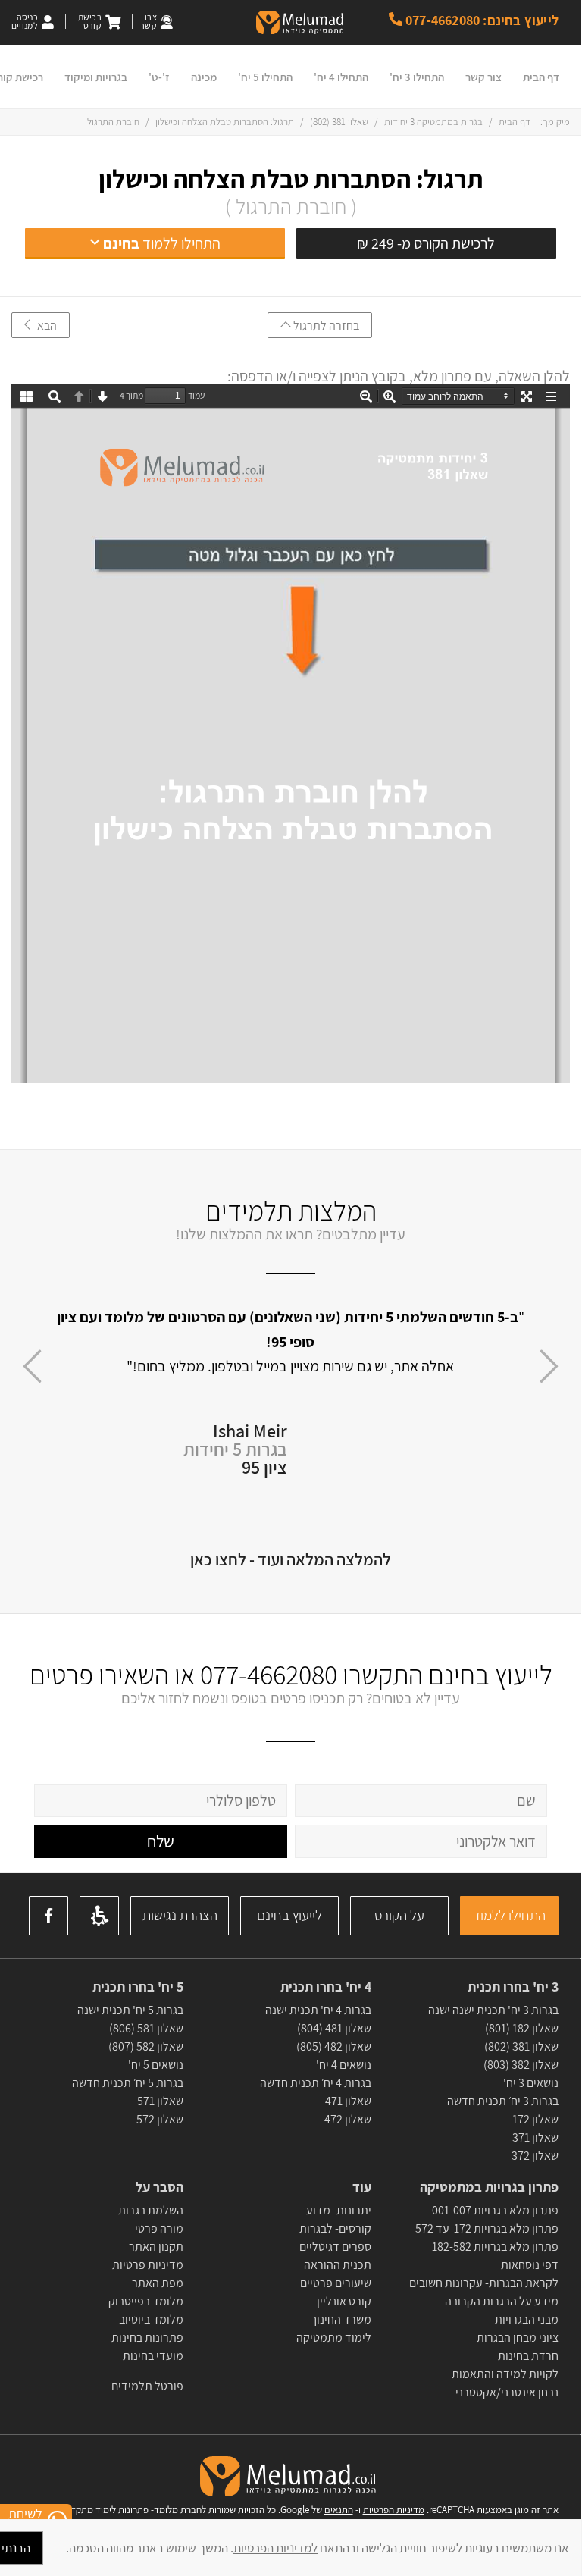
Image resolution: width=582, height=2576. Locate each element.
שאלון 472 (348, 2119)
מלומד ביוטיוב (151, 2319)
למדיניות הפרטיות (275, 2548)
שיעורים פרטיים (336, 2283)
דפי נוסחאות (530, 2265)
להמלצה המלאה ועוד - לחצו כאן (291, 1559)
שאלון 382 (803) (521, 2065)
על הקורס (399, 1915)
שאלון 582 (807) (146, 2046)
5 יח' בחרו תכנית (138, 1987)
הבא (44, 326)
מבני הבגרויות (527, 2319)
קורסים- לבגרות (335, 2228)
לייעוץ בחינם (289, 1915)
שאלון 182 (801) (522, 2028)
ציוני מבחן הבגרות (518, 2338)
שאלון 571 (160, 2101)
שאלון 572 (160, 2119)
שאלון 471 (348, 2101)
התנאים (339, 2510)
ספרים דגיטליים (335, 2247)
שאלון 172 (535, 2119)
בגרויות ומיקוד (96, 77)
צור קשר (483, 77)
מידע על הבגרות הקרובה (502, 2301)
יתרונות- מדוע (339, 2210)
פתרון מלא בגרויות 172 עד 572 (487, 2228)
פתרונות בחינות (146, 2338)
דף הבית (541, 77)
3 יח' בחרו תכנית (513, 1987)
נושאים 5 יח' (156, 2065)
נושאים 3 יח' (531, 2083)
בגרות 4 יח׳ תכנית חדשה (316, 2083)
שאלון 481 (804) (334, 2028)
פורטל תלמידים (147, 2386)
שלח (161, 1841)
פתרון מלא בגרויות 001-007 (495, 2210)
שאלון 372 (535, 2156)
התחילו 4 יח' (341, 77)
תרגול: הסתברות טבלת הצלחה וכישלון (291, 179)
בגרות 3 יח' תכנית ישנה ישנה (493, 2010)
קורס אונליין (344, 2301)
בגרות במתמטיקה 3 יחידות (433, 122)
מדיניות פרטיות (148, 2265)
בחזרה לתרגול (325, 326)
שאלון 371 (535, 2137)
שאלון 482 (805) (334, 2046)
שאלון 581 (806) (146, 2028)
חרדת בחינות (528, 2356)
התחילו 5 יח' (265, 77)
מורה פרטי (158, 2228)
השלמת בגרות (150, 2210)
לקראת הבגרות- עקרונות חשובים (484, 2283)
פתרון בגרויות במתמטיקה (489, 2187)
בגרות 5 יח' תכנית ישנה (130, 2010)
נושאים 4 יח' (344, 2065)
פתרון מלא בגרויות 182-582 (495, 2247)
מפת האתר (158, 2283)
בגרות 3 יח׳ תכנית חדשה (503, 2101)
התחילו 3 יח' (417, 77)
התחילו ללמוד (509, 1915)
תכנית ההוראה (336, 2265)
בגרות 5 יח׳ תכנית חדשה (128, 2083)
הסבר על (160, 2187)
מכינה (204, 77)
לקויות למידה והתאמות (505, 2374)
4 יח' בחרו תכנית (325, 1987)
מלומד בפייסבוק (146, 2301)
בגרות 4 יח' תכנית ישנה (318, 2010)
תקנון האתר (156, 2247)
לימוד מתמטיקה (334, 2338)
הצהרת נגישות (180, 1915)
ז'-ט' (159, 77)
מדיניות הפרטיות (394, 2510)
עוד (360, 2187)
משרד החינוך (341, 2319)
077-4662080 (269, 1674)
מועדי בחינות (153, 2356)
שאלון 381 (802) (339, 122)
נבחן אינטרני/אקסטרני (507, 2392)
